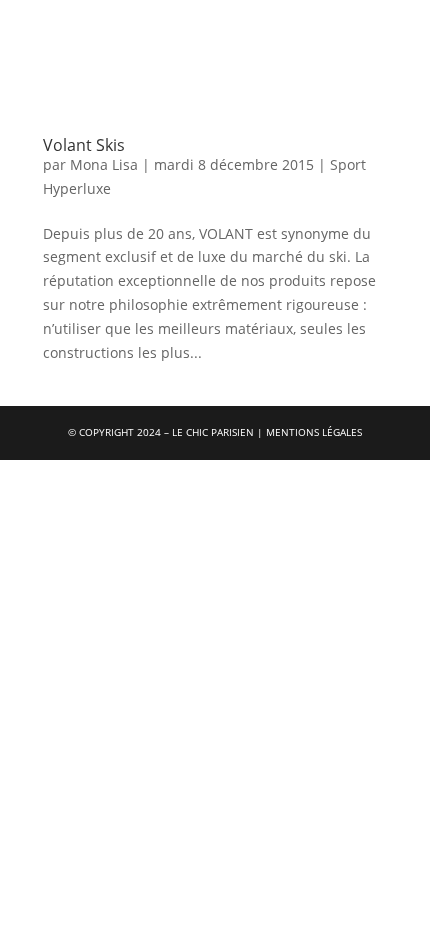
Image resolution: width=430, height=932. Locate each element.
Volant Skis (84, 145)
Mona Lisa (104, 164)
